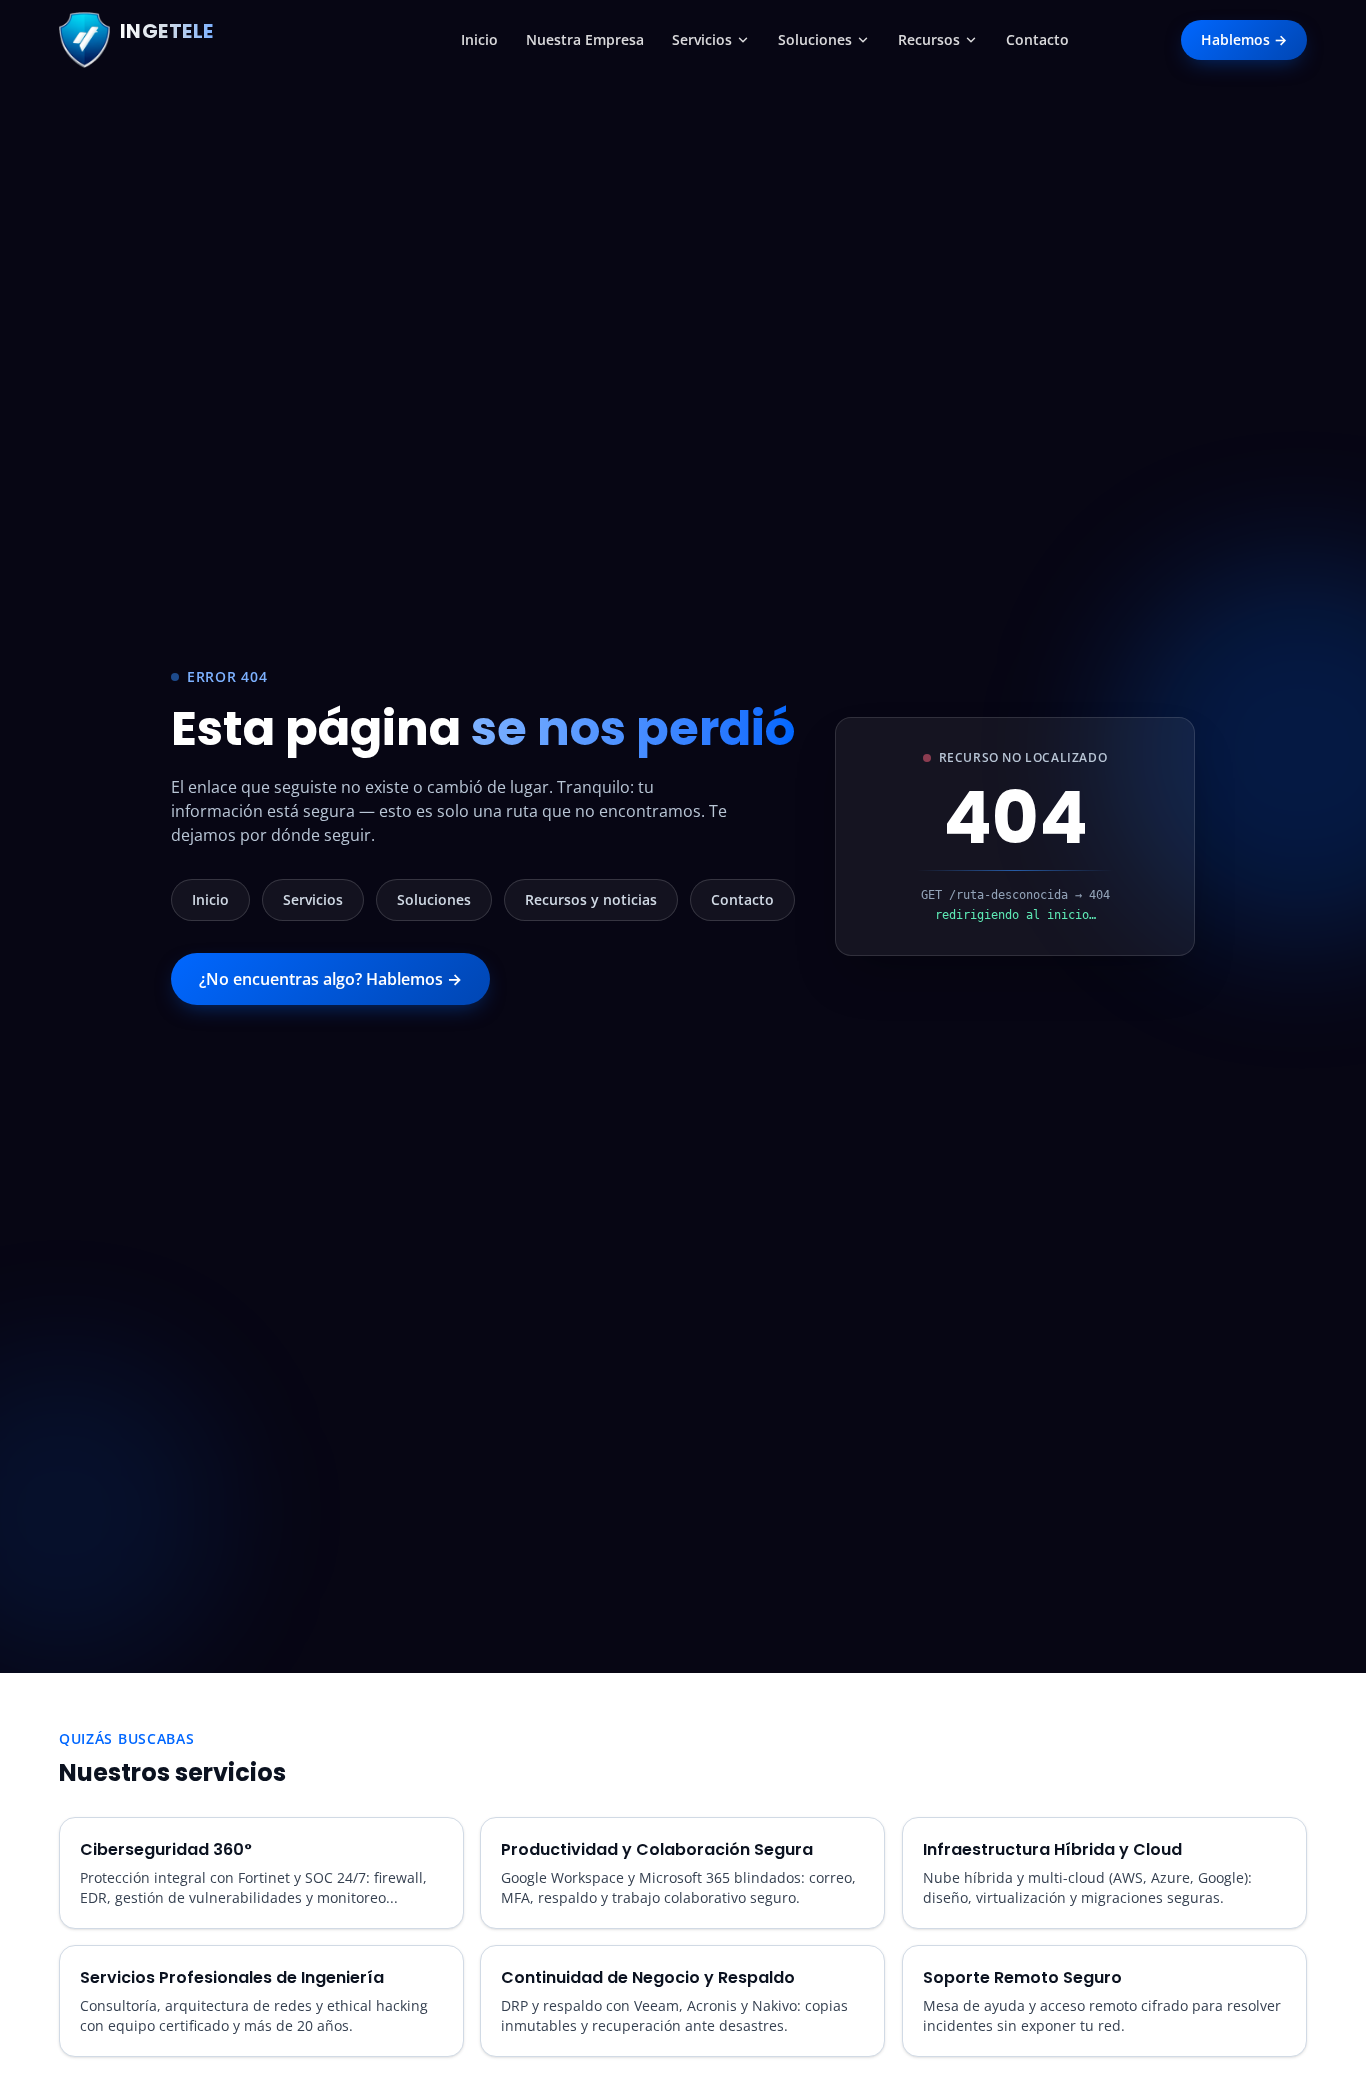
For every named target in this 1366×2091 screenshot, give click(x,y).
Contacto (1037, 39)
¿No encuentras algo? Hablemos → (330, 979)
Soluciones (815, 39)
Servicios (702, 39)
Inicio (479, 39)
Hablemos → (1244, 39)
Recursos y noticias (591, 899)
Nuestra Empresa (585, 39)
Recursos (929, 39)
